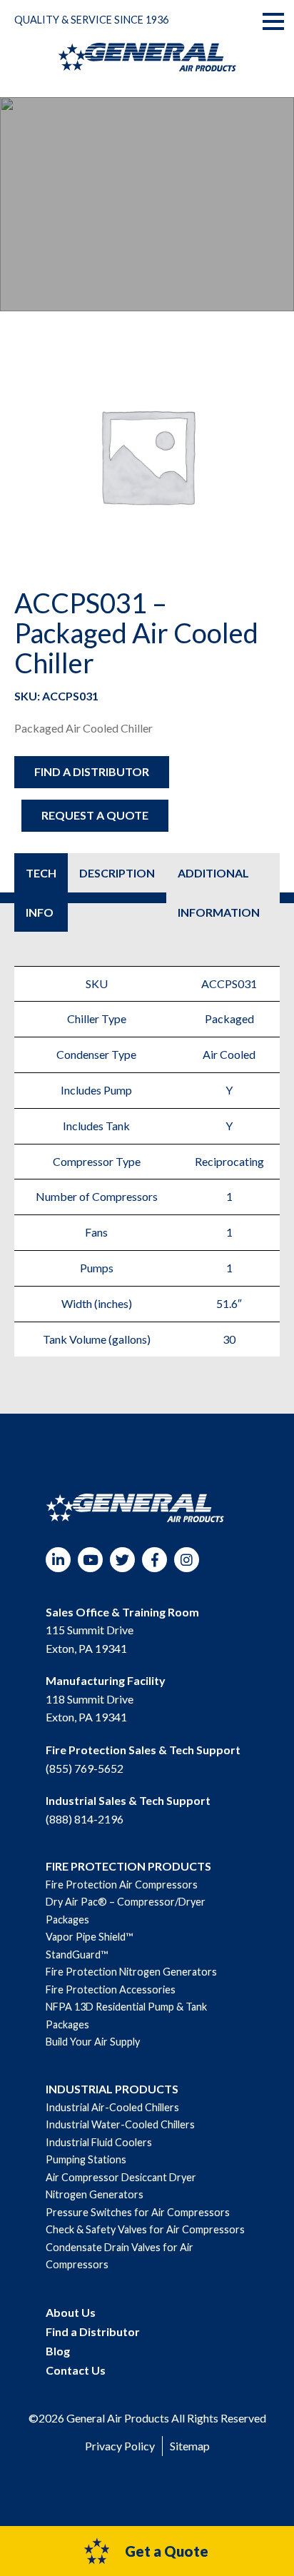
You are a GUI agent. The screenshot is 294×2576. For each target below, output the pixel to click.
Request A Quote (95, 815)
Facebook (154, 1560)
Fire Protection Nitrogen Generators (131, 1972)
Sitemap (190, 2446)
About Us (71, 2312)
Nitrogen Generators (95, 2194)
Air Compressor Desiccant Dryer (121, 2177)
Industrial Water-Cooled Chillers (120, 2124)
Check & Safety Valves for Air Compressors (145, 2229)
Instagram (187, 1560)
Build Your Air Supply (93, 2042)
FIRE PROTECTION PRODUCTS (128, 1866)
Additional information (219, 892)
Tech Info (41, 892)
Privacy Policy (120, 2446)
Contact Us (76, 2370)
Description (117, 873)
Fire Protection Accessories (111, 1989)
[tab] (41, 892)
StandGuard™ (77, 1954)
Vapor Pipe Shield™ (89, 1937)
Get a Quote (167, 2551)
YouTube (90, 1560)
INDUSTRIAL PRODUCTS (112, 2089)
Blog (58, 2351)
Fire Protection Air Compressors (122, 1885)
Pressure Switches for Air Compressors (138, 2212)
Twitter (122, 1560)
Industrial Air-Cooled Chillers (112, 2107)
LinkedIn (58, 1560)
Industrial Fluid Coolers (99, 2142)
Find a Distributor (92, 771)
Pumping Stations (86, 2159)
